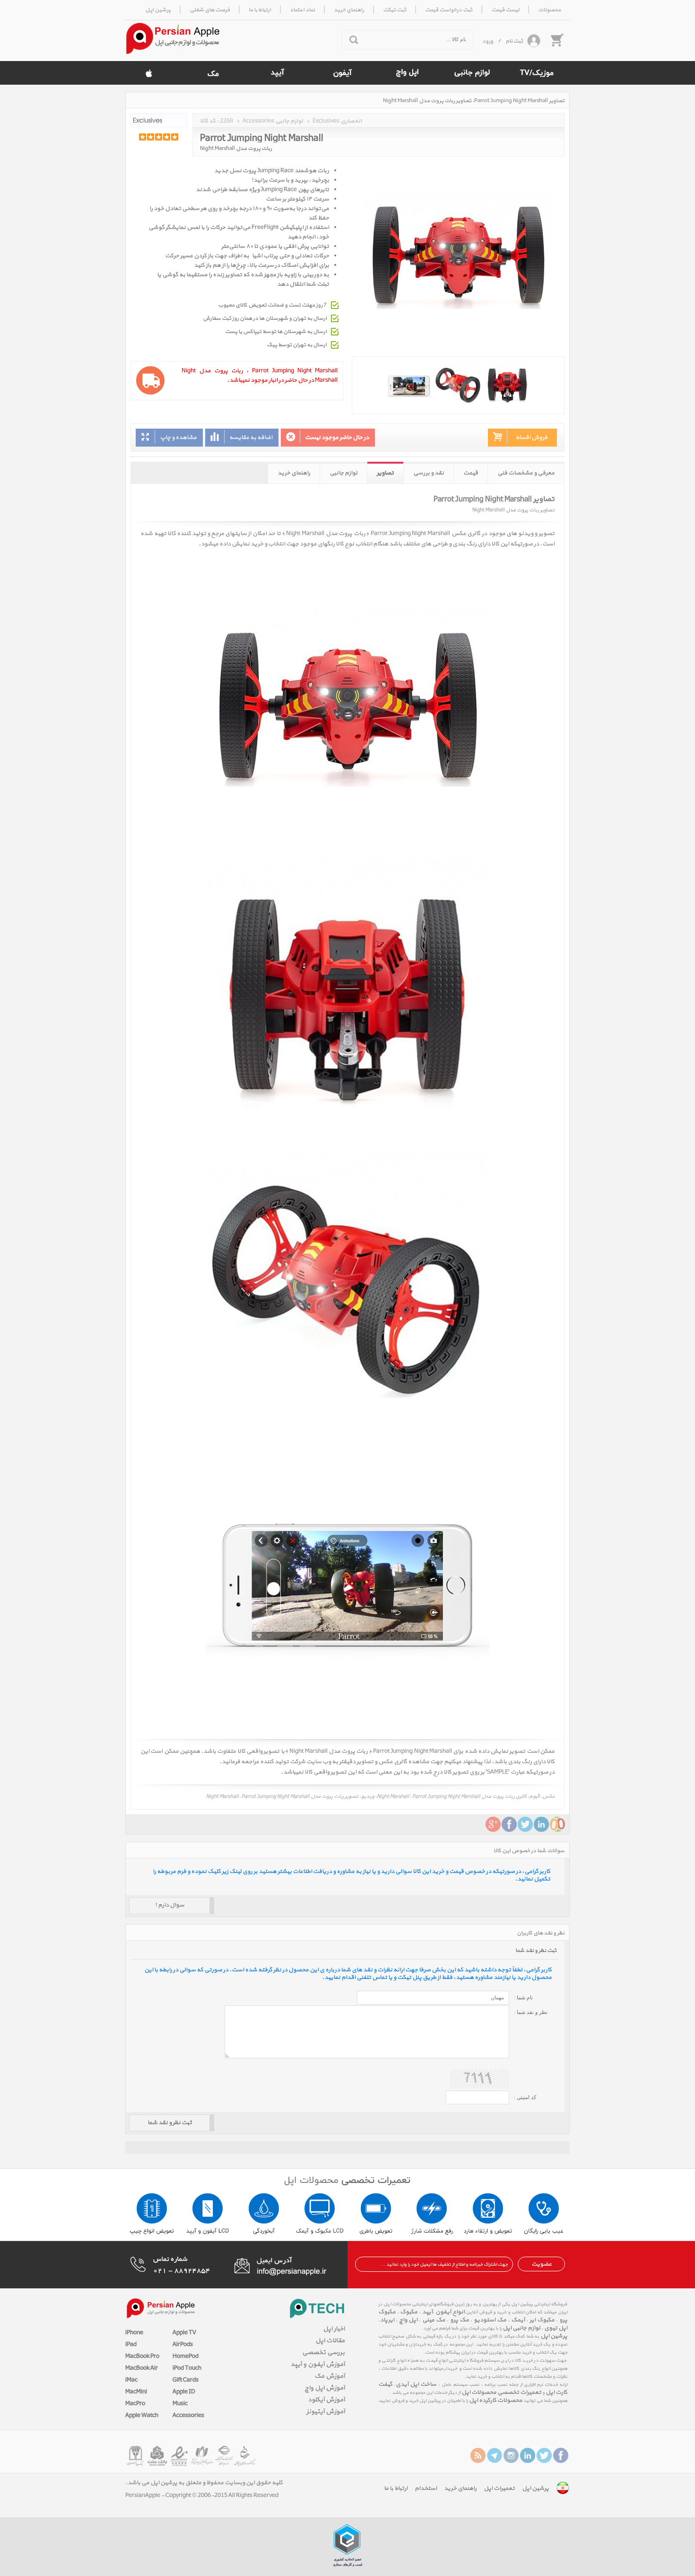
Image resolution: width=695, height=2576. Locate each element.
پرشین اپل (554, 2336)
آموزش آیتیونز (326, 2412)
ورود (488, 41)
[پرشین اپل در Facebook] (561, 2455)
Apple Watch (142, 2416)
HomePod (186, 2356)
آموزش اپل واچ (325, 2388)
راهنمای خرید (294, 473)
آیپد (427, 2312)
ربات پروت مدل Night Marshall (236, 149)
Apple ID (184, 2392)
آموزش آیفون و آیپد (317, 2364)
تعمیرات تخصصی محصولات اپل (501, 2392)
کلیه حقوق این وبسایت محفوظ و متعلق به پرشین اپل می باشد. (204, 2483)
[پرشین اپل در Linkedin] (528, 2455)
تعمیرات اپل (499, 2488)
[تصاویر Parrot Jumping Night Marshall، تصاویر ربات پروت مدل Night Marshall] (458, 385)
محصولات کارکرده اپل (496, 2400)
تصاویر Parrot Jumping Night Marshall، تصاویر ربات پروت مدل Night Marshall (474, 101)
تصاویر (385, 473)
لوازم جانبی (343, 473)
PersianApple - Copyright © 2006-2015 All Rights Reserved (202, 2496)
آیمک (518, 2320)
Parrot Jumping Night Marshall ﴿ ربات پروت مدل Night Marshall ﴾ (366, 534)
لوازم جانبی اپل (521, 2328)
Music (180, 2404)
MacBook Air (142, 2368)
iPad (131, 2345)
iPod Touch (187, 2368)
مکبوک (409, 2312)
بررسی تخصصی (323, 2352)
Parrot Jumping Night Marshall (262, 137)
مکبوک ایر (542, 2320)
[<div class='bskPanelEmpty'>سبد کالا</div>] (556, 40)
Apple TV (184, 2333)
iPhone (134, 2333)
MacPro (135, 2404)
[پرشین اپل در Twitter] (544, 2455)
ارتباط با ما (396, 2488)
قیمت (471, 473)
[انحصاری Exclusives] (159, 120)
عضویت (542, 2264)
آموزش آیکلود (326, 2400)
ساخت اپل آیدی (416, 2384)
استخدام (426, 2488)
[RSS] (478, 2455)
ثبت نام (514, 41)
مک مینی (434, 2320)
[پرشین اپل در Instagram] (511, 2455)
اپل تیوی (556, 2328)
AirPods (183, 2345)
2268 (226, 121)
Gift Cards (186, 2380)
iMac (131, 2380)
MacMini (136, 2392)
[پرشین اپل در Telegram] (495, 2455)
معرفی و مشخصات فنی (526, 473)
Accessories (188, 2416)
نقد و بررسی (429, 473)
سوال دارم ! (170, 1905)
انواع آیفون (450, 2312)
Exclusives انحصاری (337, 121)
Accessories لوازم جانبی (273, 121)
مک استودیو (490, 2320)
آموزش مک (330, 2376)
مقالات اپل (330, 2341)
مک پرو (460, 2320)
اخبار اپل (334, 2329)
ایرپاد (387, 2320)
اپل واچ (408, 2320)
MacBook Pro (142, 2356)
